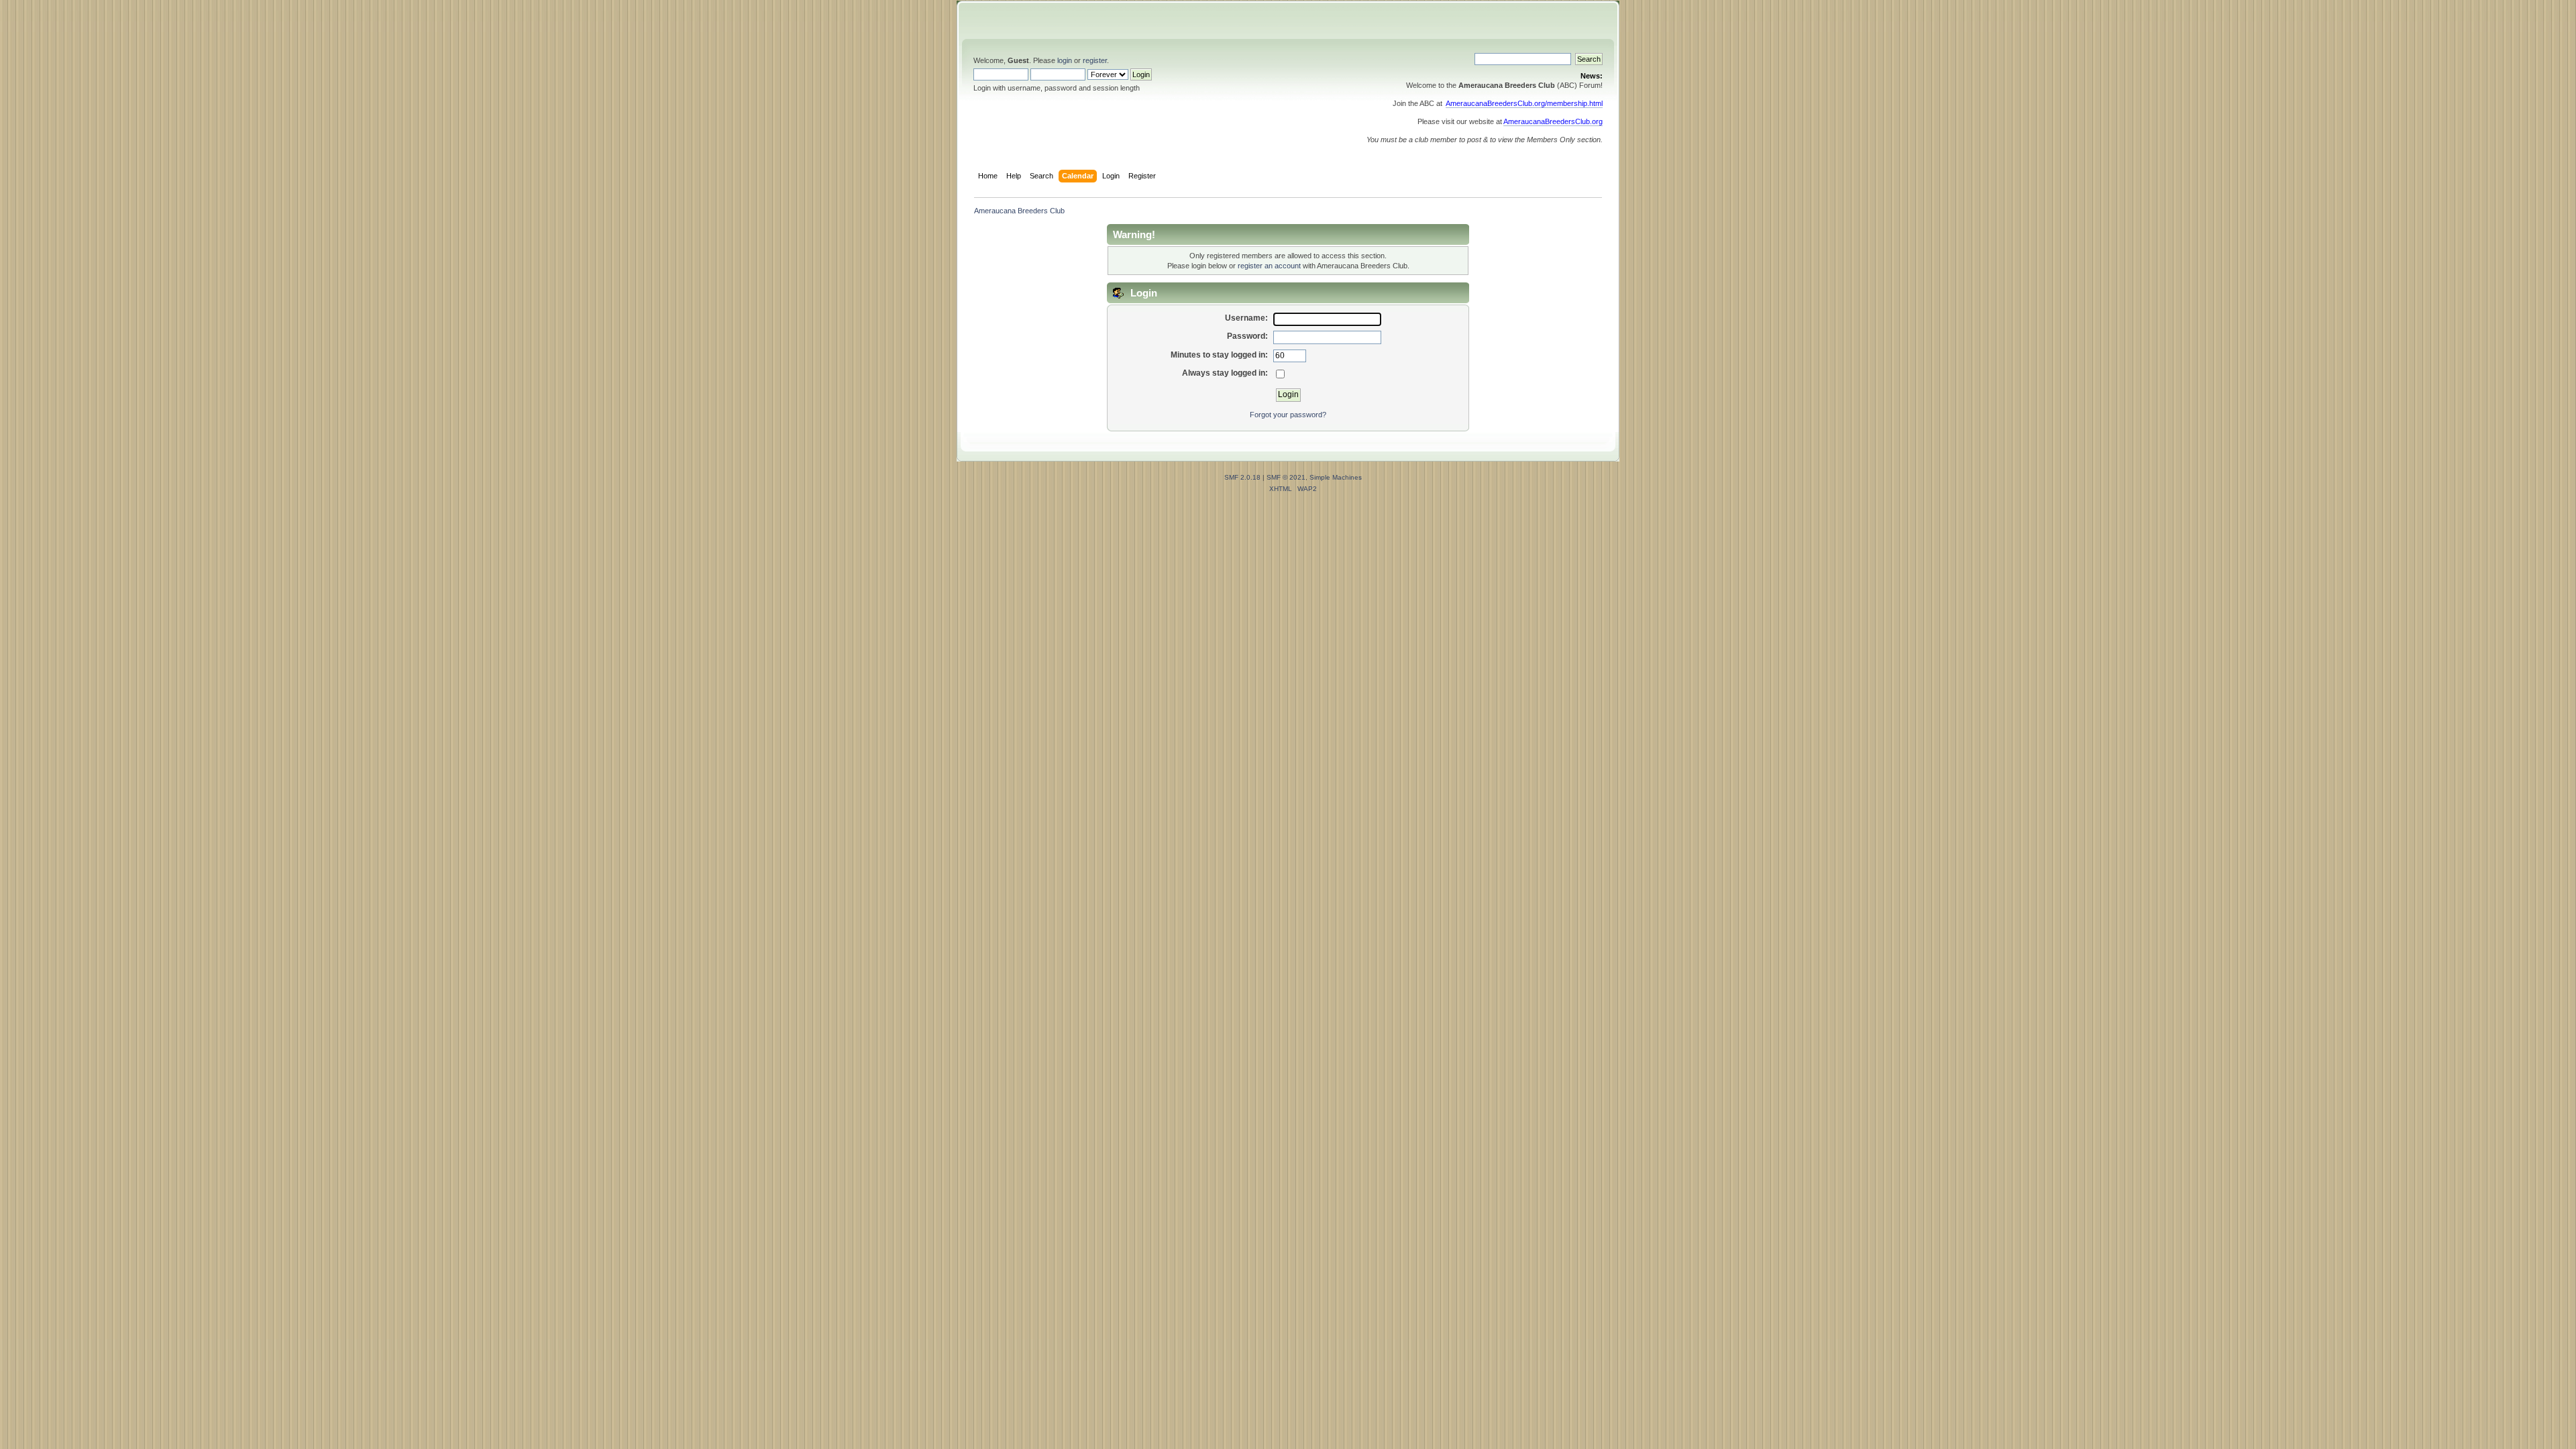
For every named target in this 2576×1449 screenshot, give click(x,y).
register (1095, 60)
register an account (1269, 266)
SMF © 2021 (1286, 477)
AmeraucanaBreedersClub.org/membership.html (1524, 103)
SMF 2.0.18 (1242, 477)
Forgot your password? (1288, 415)
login (1065, 60)
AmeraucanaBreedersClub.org (1553, 121)
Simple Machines (1336, 477)
